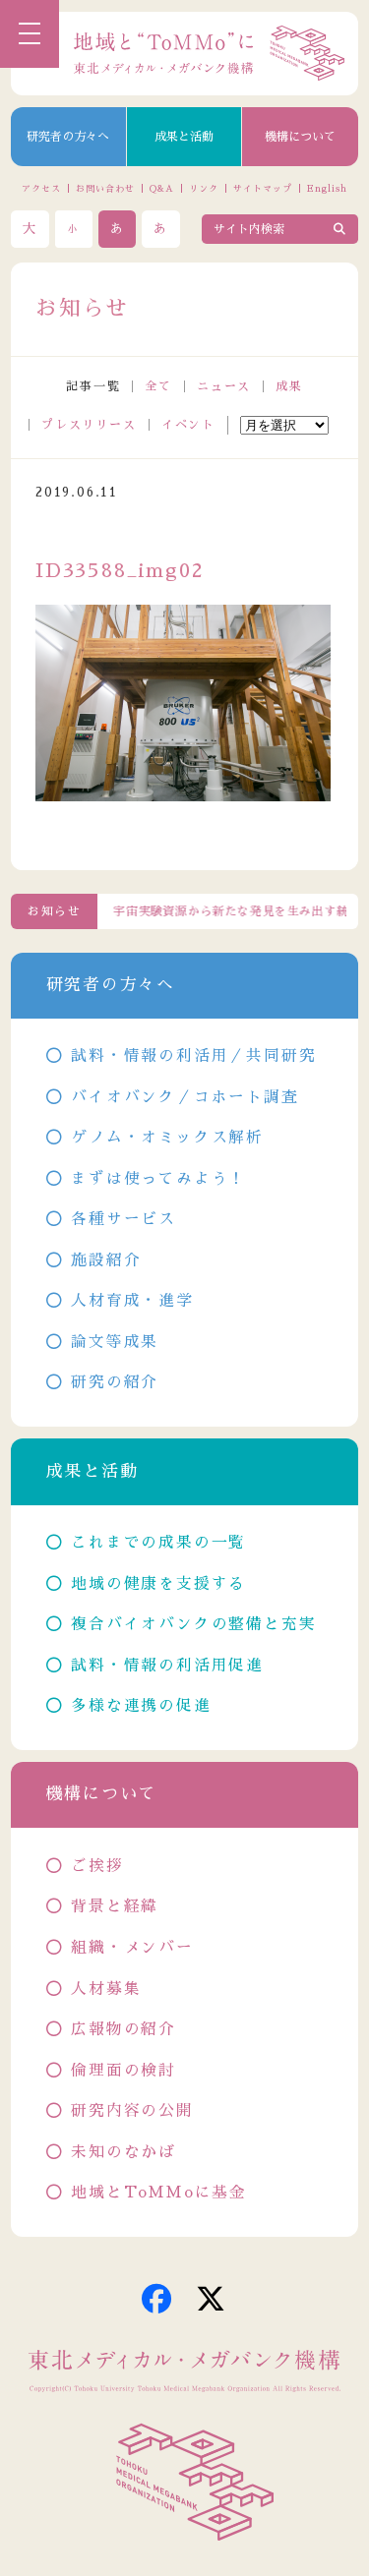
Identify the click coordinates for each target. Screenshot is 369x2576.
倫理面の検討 (123, 2071)
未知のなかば (123, 2152)
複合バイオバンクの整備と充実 (193, 1624)
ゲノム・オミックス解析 (167, 1138)
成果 (289, 386)
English (327, 188)
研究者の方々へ (68, 137)
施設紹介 (106, 1260)
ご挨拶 (97, 1866)
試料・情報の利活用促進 (167, 1666)
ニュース (224, 386)
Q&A (162, 188)
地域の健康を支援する (158, 1584)
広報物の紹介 (123, 2029)
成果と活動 (184, 137)
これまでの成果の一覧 (158, 1543)
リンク (204, 188)
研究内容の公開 (132, 2111)
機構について (300, 137)
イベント (188, 425)
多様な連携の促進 (141, 1706)
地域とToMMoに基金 (159, 2193)
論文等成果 (115, 1342)
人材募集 (106, 1989)
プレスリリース (89, 425)
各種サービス (123, 1219)
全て (158, 386)
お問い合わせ (105, 188)
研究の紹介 (115, 1382)
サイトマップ (262, 188)
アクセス (41, 188)
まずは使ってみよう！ (158, 1179)
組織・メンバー (132, 1948)
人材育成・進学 (132, 1301)
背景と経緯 (115, 1906)
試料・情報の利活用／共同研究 (193, 1056)
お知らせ (55, 911)
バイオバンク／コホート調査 (184, 1097)
